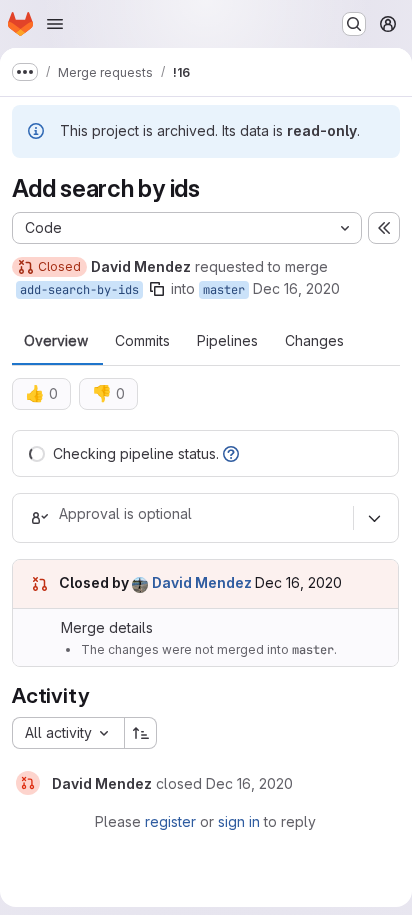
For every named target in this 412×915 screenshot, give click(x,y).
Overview (56, 341)
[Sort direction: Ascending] (141, 733)
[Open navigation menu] (55, 24)
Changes (314, 341)
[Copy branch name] (157, 289)
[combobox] (68, 733)
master (224, 290)
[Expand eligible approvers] (374, 518)
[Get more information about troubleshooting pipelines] (231, 453)
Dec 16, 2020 (296, 288)
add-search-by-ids (79, 290)
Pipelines (227, 341)
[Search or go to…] (354, 24)
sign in (239, 821)
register (170, 821)
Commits (142, 341)
